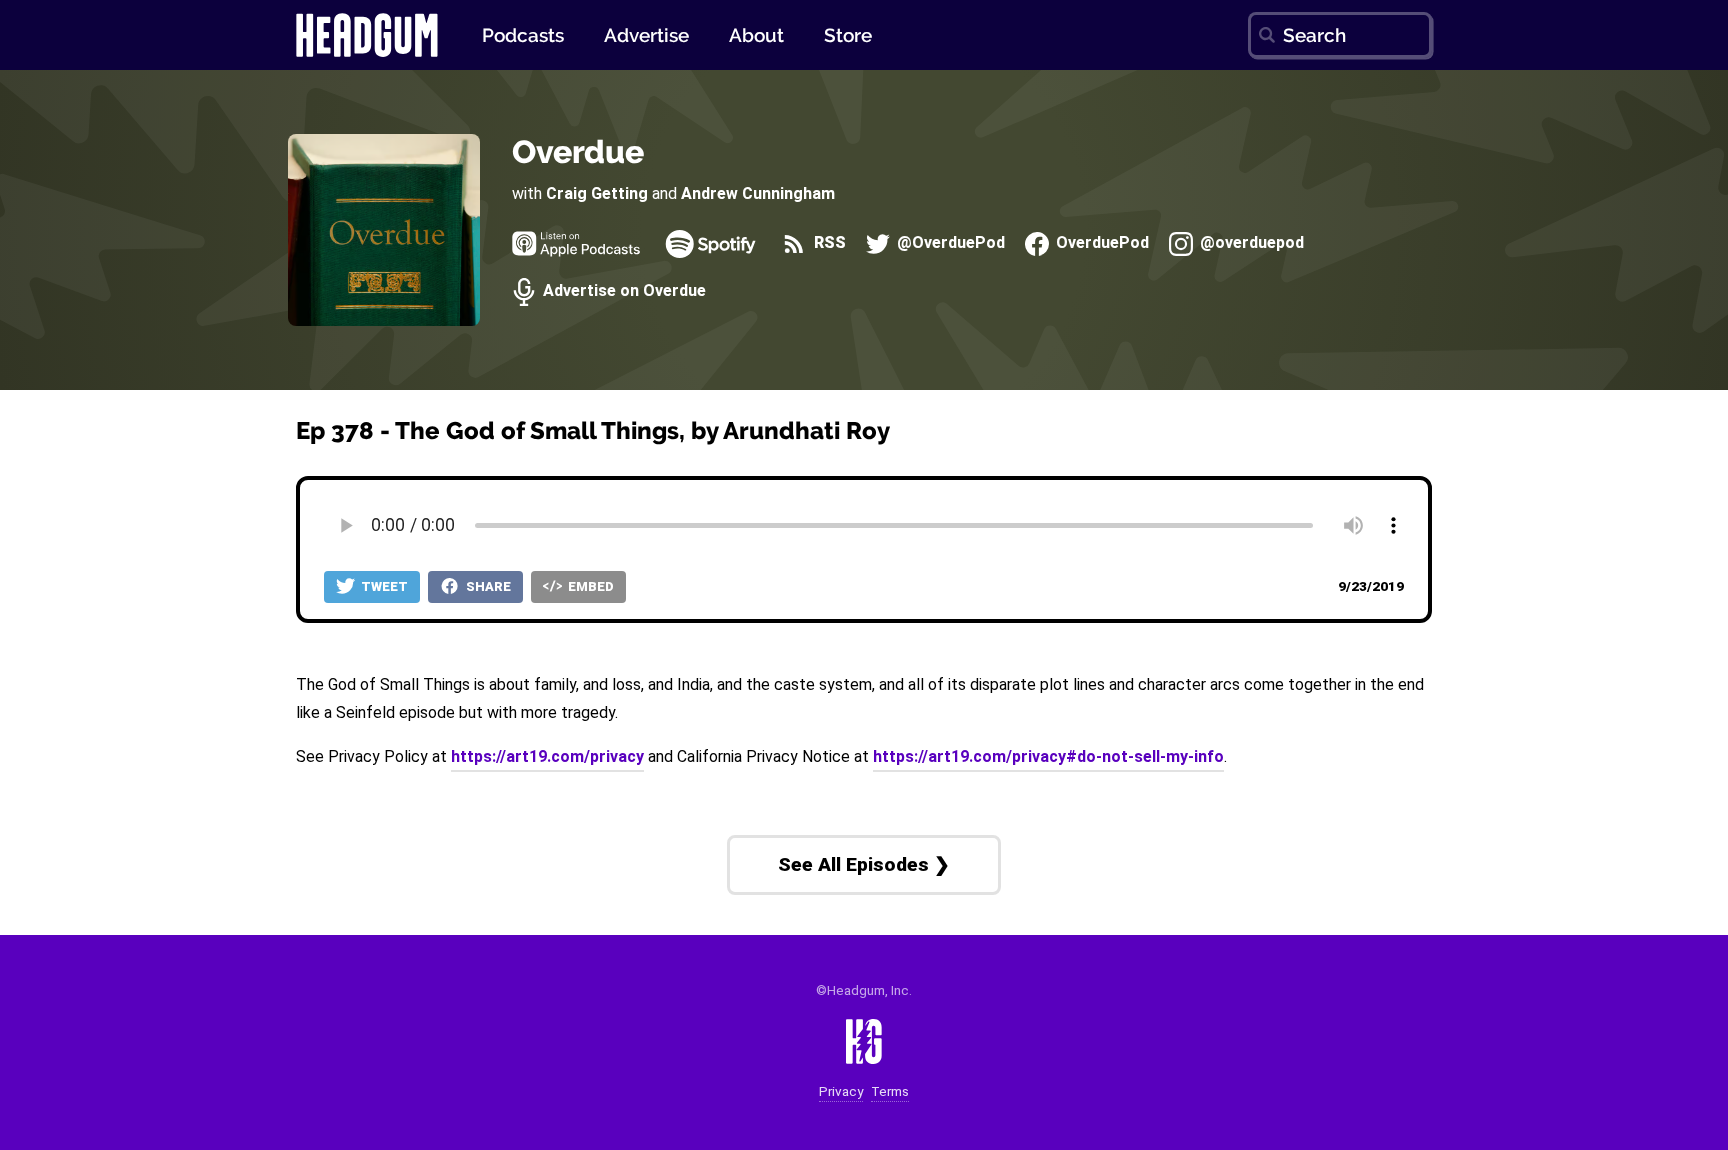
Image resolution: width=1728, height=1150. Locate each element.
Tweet (383, 586)
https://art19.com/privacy (547, 756)
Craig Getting (597, 193)
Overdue (578, 151)
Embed (589, 586)
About (756, 35)
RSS (827, 243)
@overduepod (1250, 243)
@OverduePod (949, 243)
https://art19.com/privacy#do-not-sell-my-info (1048, 756)
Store (848, 35)
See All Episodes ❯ (864, 864)
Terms (890, 1091)
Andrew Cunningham (758, 193)
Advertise (646, 35)
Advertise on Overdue (622, 291)
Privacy (841, 1091)
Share (487, 586)
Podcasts (523, 35)
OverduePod (1100, 243)
